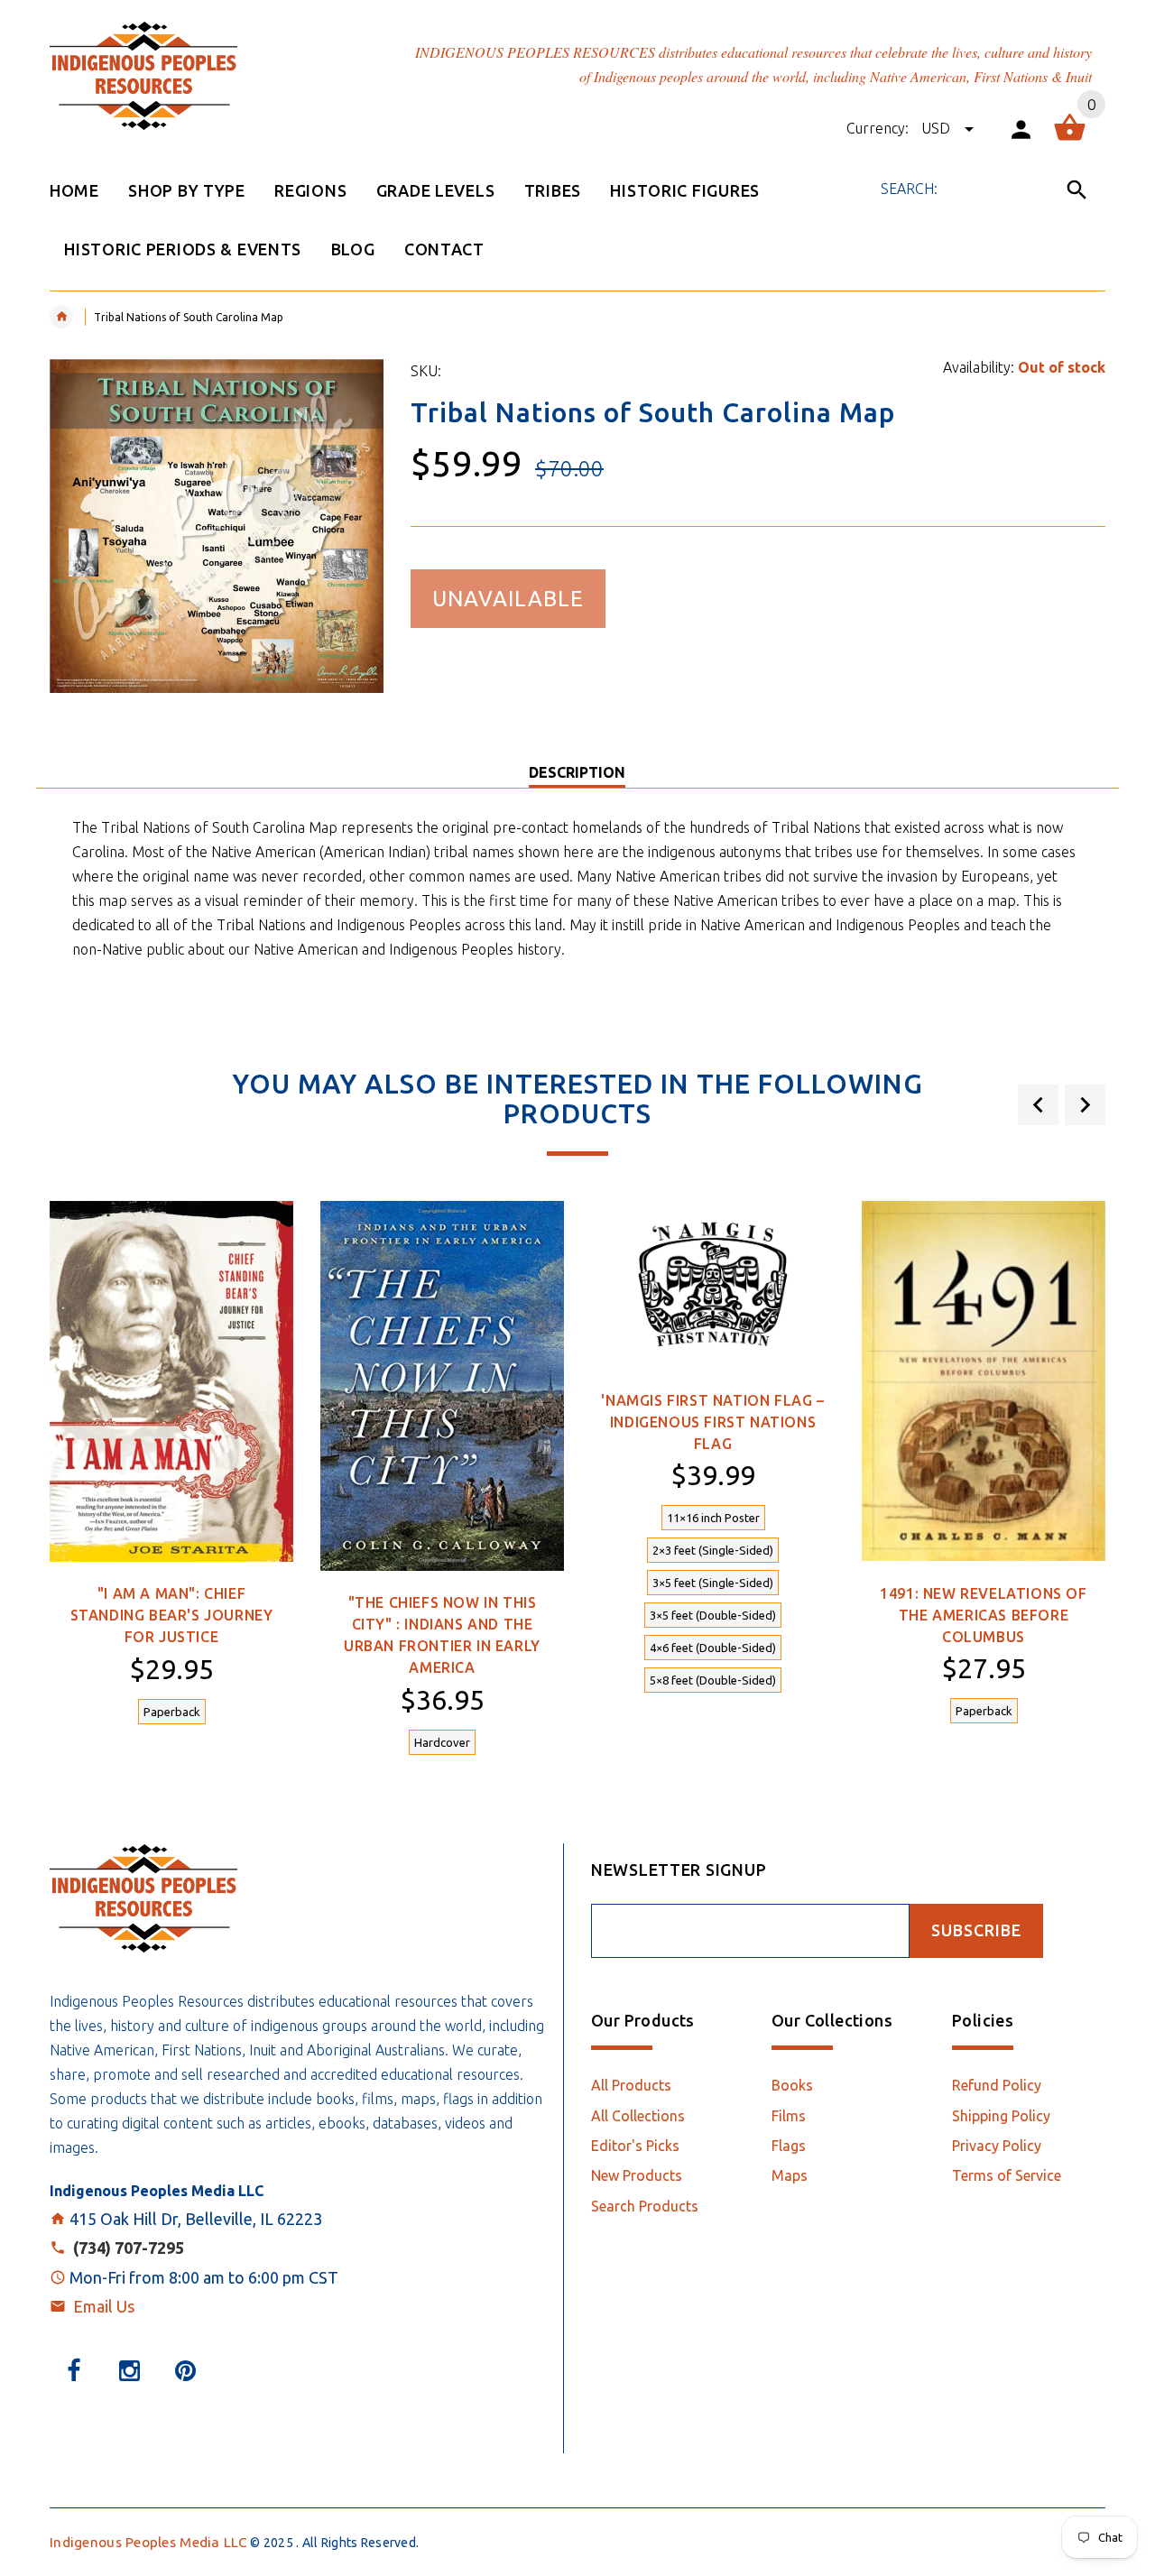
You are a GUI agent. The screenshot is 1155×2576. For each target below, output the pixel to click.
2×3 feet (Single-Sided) (713, 1550)
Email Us (104, 2306)
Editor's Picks (635, 2146)
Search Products (645, 2206)
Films (789, 2116)
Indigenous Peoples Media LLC (148, 2542)
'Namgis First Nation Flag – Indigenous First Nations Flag (712, 1422)
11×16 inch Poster (713, 1518)
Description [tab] (577, 772)
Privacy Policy (997, 2146)
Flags (789, 2146)
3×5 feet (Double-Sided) (713, 1615)
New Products (637, 2175)
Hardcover (442, 1742)
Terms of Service (1007, 2175)
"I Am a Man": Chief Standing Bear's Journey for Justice (172, 1615)
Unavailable (508, 599)
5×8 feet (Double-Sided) (713, 1680)
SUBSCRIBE (976, 1930)
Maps (790, 2175)
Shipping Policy (1001, 2116)
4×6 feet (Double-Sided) (713, 1648)
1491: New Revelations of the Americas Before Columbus (983, 1615)
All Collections (638, 2116)
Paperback (172, 1712)
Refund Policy (997, 2085)
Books (792, 2085)
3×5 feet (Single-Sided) (713, 1583)
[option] (171, 1473)
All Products (631, 2085)
